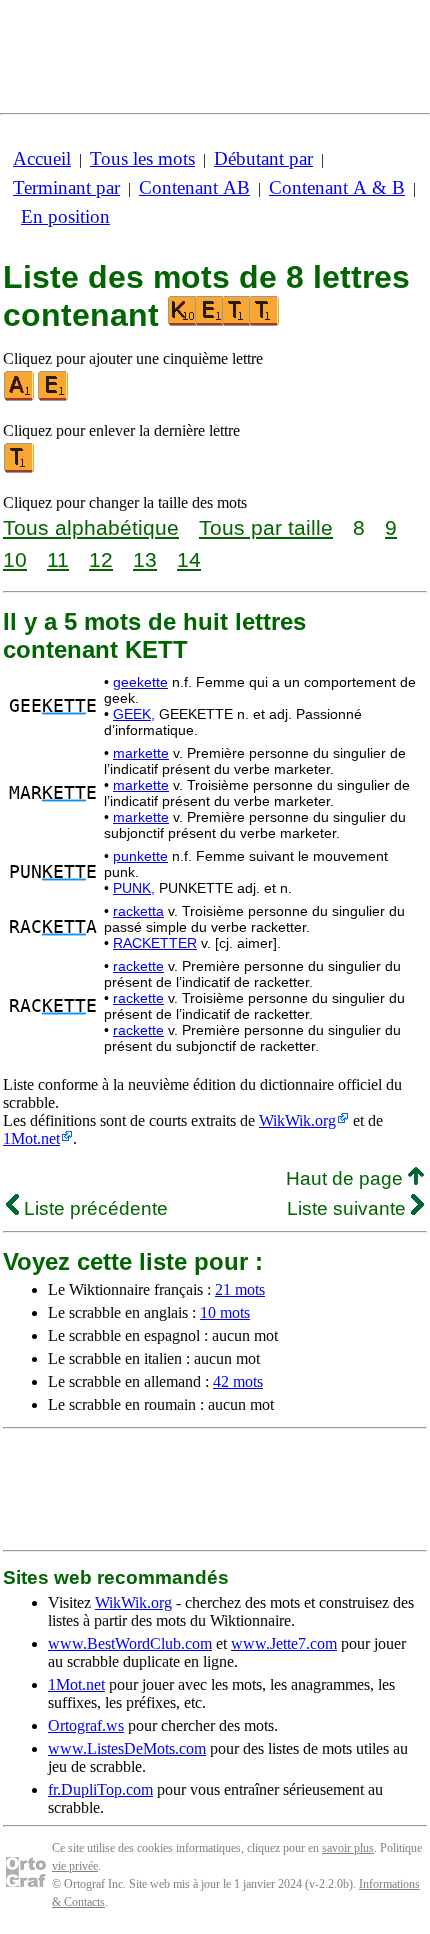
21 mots (240, 1289)
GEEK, (134, 714)
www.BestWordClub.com (130, 1643)
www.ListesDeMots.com (127, 1748)
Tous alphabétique (91, 527)
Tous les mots (142, 158)
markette (141, 753)
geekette (140, 682)
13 (145, 559)
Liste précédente (93, 1208)
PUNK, (134, 888)
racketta (138, 911)
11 (58, 559)
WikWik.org (297, 1120)
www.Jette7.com (284, 1643)
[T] (20, 468)
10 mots (225, 1312)
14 (189, 559)
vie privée (75, 1866)
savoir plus (348, 1848)
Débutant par (263, 158)
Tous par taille (266, 527)
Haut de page (347, 1178)
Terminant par (66, 187)
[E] (54, 396)
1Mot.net (31, 1138)
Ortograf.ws (86, 1725)
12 (101, 559)
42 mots (238, 1381)
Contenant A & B (337, 187)
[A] (20, 396)
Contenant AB (194, 187)
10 (15, 559)
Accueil (42, 158)
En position (65, 216)
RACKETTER (155, 943)
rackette (138, 966)
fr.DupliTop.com (100, 1789)
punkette (140, 856)
